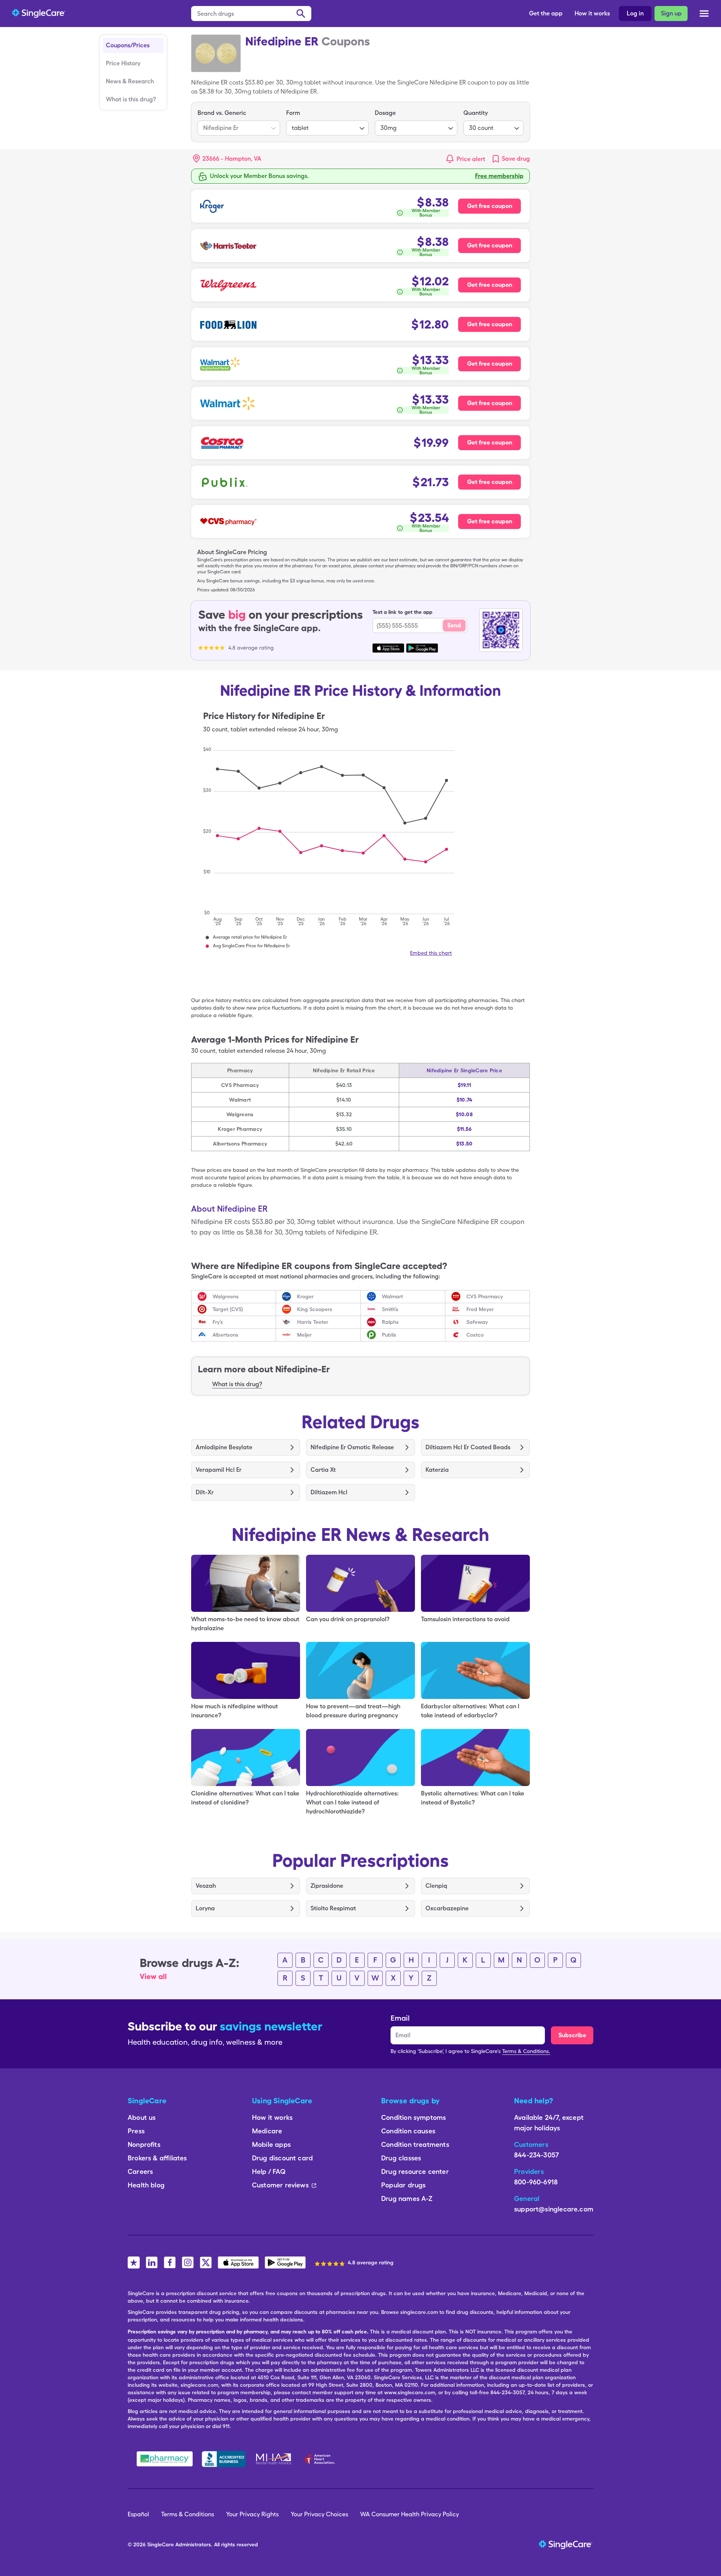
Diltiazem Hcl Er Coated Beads (468, 1447)
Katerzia (437, 1470)
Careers (140, 2171)
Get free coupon (490, 206)
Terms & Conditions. (526, 2051)
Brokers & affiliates (157, 2158)
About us (142, 2117)
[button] (227, 159)
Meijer (304, 1335)
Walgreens (226, 1296)
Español (138, 2514)
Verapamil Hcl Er (219, 1470)
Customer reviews (280, 2185)
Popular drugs (403, 2185)
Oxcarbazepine (447, 1908)
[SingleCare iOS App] (238, 2262)
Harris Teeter (313, 1322)
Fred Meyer (480, 1309)
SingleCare (161, 2544)
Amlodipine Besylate (224, 1447)
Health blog (146, 2185)
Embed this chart (431, 953)
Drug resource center (415, 2171)
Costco (475, 1335)
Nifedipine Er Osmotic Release (352, 1447)
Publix (389, 1335)
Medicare (267, 2131)
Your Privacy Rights (252, 2514)
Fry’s (218, 1322)
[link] (511, 159)
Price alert (471, 159)
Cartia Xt (323, 1470)
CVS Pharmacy (485, 1296)
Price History (123, 63)
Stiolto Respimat (333, 1908)
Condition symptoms (413, 2117)
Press (136, 2131)
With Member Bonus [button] (426, 213)
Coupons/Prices (128, 45)
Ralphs (390, 1322)
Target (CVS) (228, 1309)
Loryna (205, 1908)
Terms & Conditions (188, 2514)
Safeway (477, 1322)
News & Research (130, 81)
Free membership (499, 176)
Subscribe (572, 2035)
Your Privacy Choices (319, 2514)
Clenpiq (436, 1886)
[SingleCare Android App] (285, 2262)
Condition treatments (415, 2144)
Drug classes (401, 2158)
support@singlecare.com (554, 2209)
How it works (592, 13)
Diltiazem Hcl (329, 1492)
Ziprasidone (327, 1886)
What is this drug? (131, 99)
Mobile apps (271, 2144)
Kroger (305, 1296)
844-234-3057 (536, 2155)
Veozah (206, 1886)
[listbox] (239, 122)
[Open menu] (704, 15)
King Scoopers (315, 1309)
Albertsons (226, 1335)
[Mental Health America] (274, 2459)
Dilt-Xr (205, 1492)
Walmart (392, 1296)
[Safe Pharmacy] (165, 2459)
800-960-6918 (536, 2182)
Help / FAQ (269, 2171)
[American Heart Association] (322, 2459)
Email (400, 2018)
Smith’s (390, 1309)
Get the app (546, 13)
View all (153, 1976)
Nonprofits (144, 2144)
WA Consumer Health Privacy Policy (410, 2514)
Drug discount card (282, 2158)
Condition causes (408, 2131)
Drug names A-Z (407, 2198)
